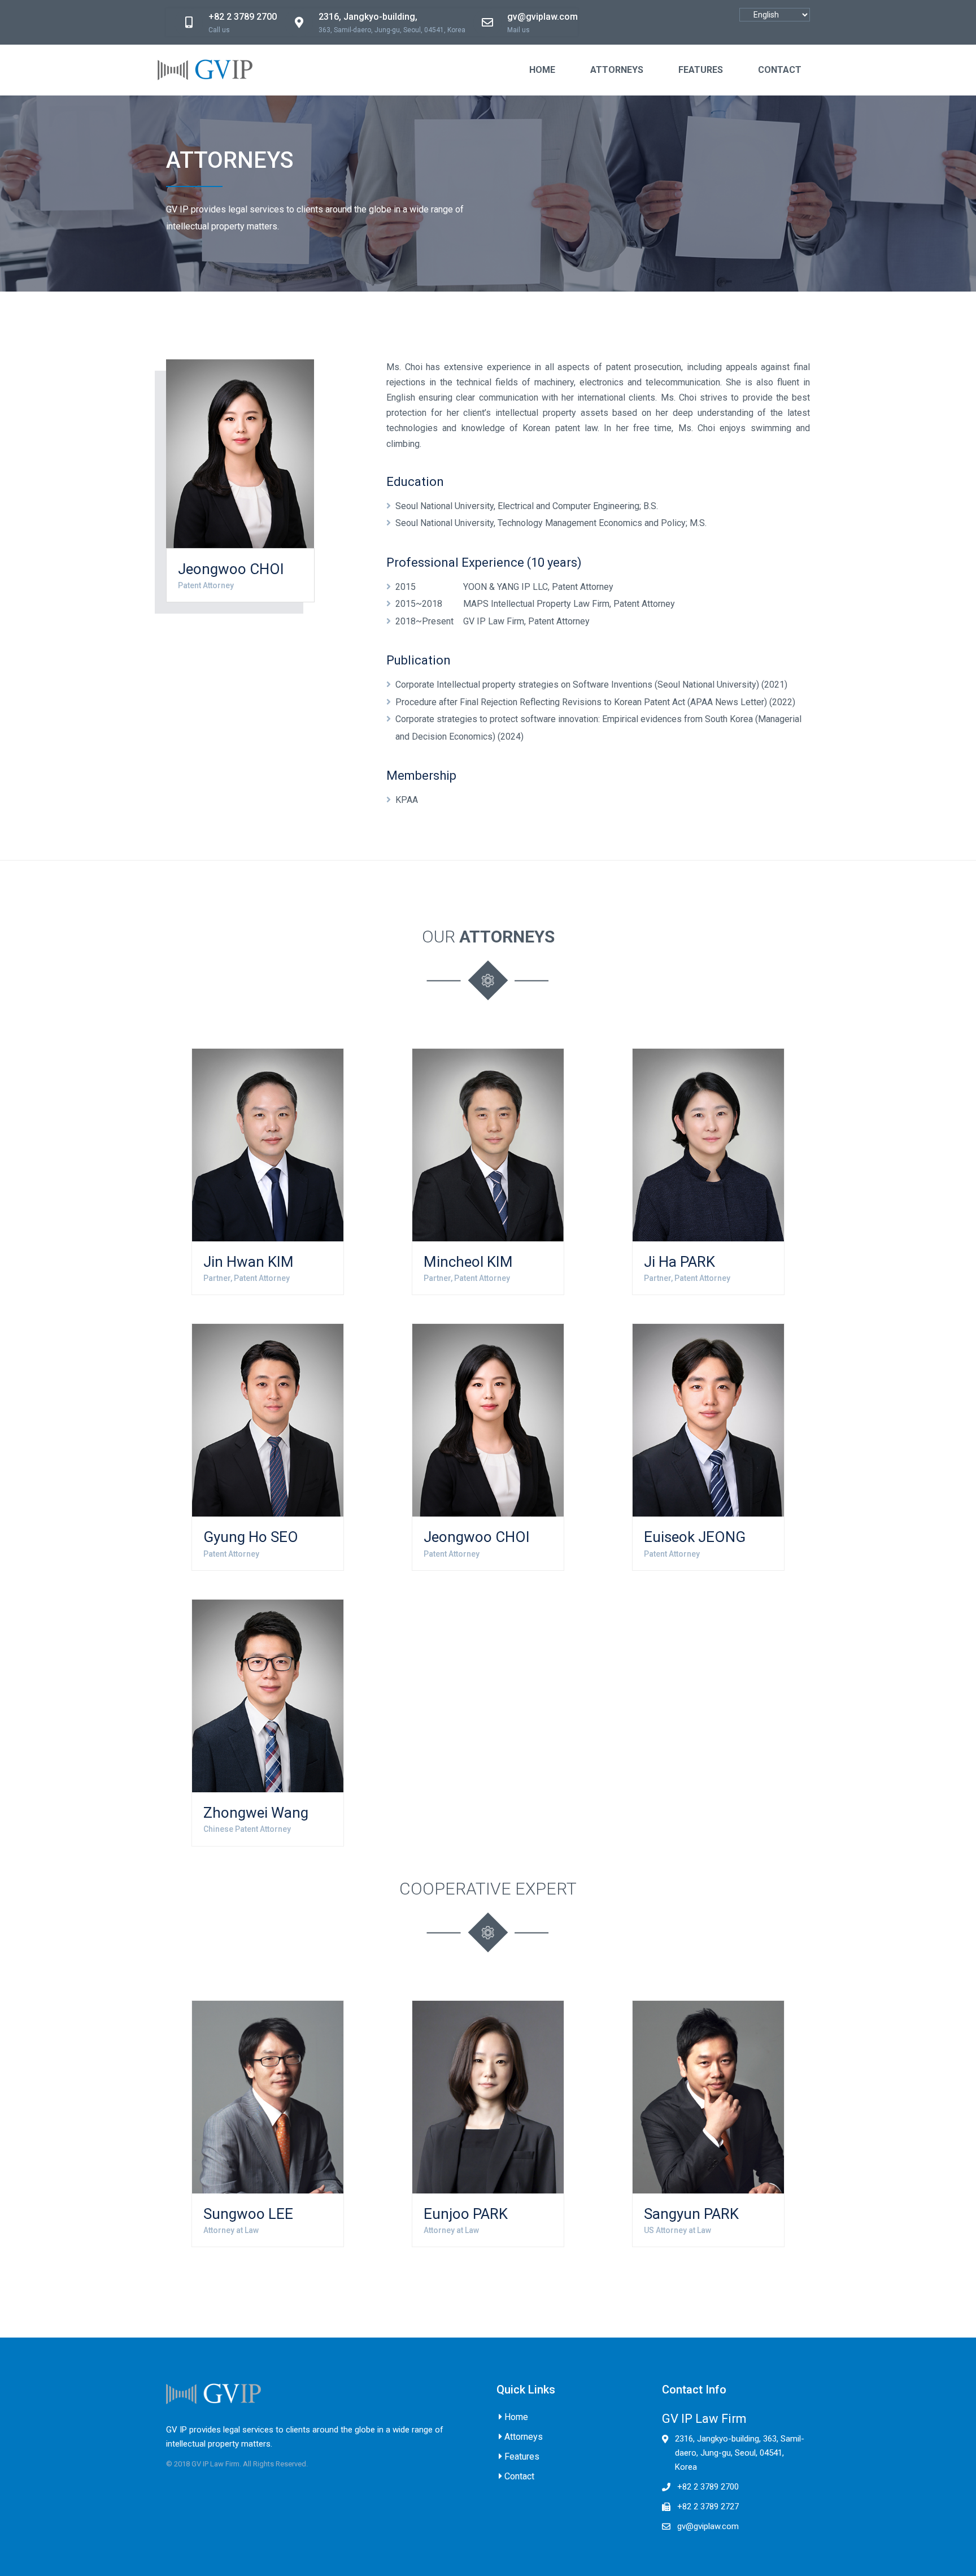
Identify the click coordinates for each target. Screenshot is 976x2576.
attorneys (617, 70)
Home (542, 70)
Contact (519, 2476)
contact (780, 70)
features (701, 70)
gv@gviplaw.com (708, 2526)
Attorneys (524, 2437)
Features (522, 2456)
